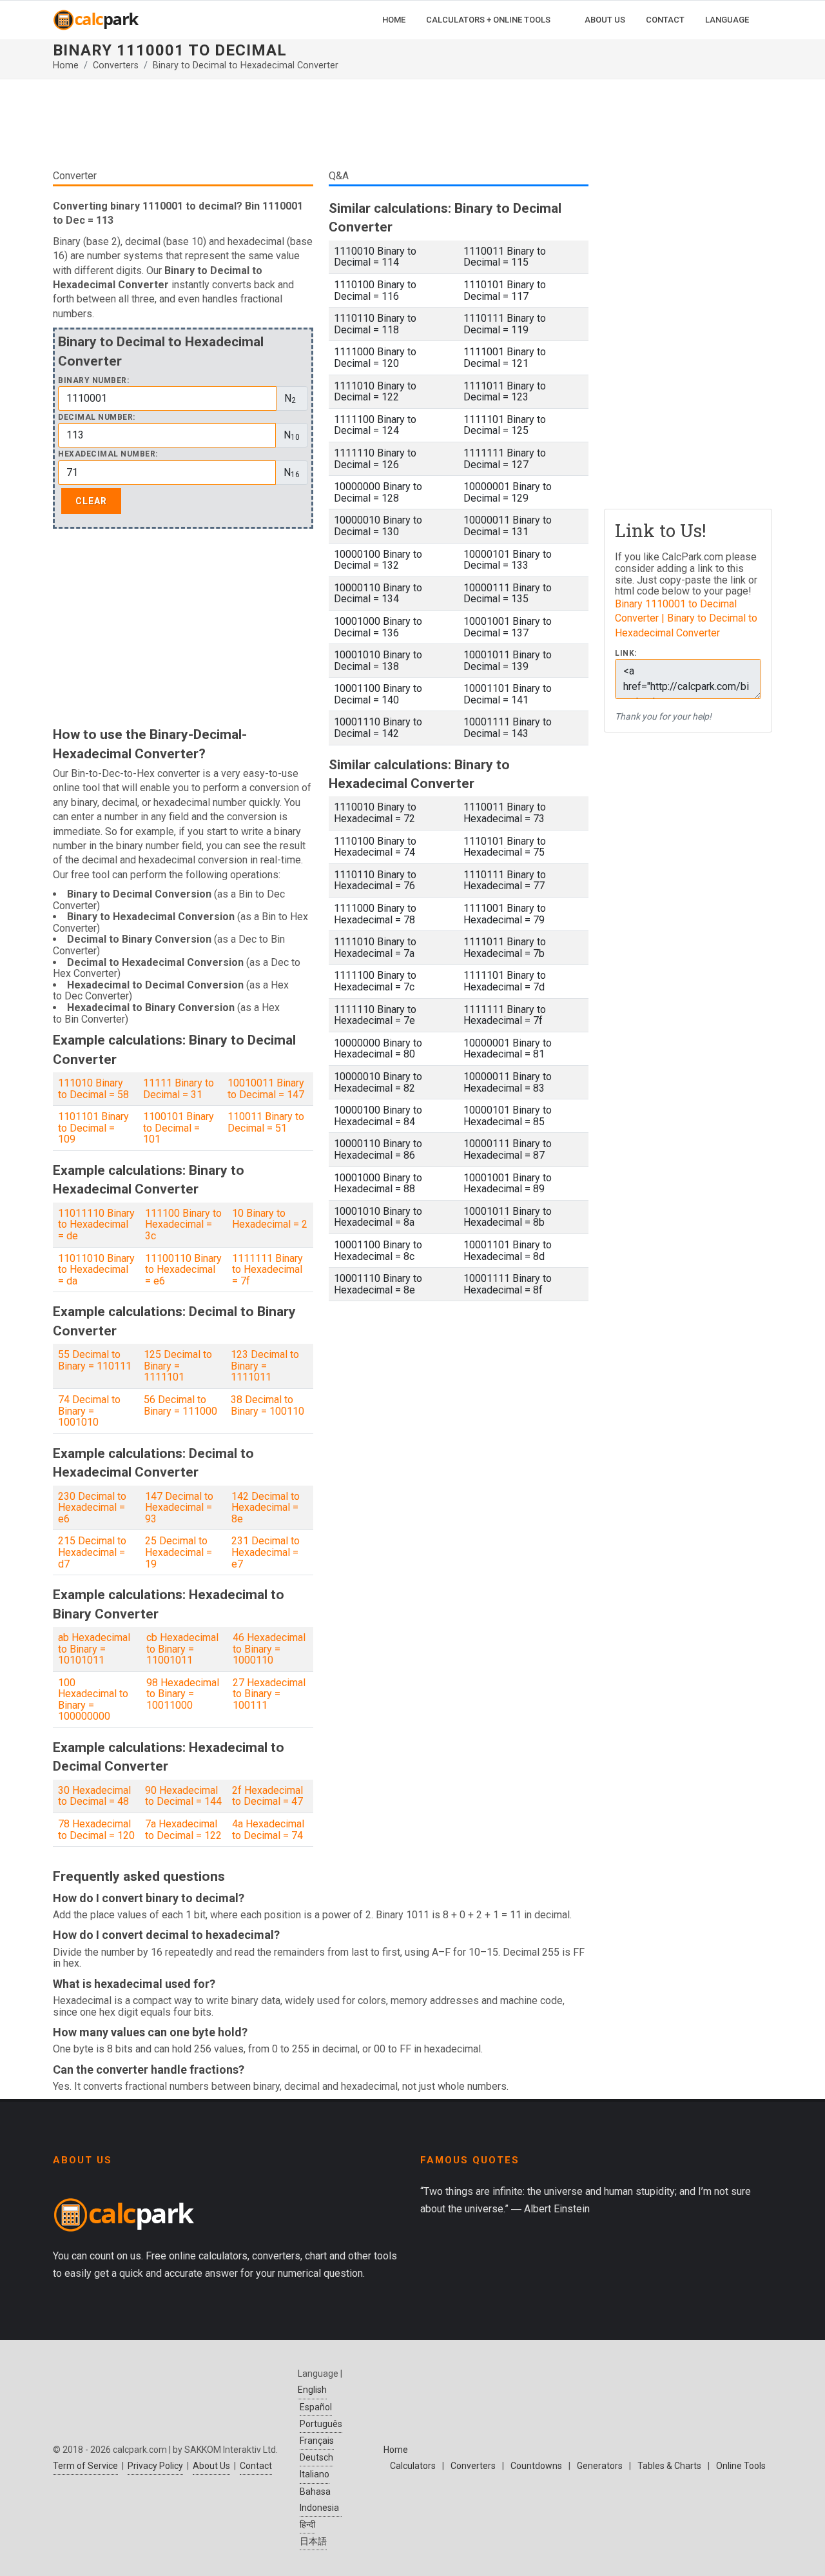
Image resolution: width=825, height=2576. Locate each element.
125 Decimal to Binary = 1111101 (178, 1366)
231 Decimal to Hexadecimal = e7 (266, 1552)
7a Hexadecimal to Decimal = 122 (183, 1830)
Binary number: (93, 381)
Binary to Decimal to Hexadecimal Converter (246, 65)
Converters (116, 65)
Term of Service (85, 2466)
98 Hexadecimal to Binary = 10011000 (183, 1694)
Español (316, 2407)
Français (317, 2441)
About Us (211, 2466)
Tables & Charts (669, 2466)
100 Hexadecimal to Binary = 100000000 (93, 1700)
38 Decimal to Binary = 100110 (267, 1405)
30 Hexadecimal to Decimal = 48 (94, 1796)
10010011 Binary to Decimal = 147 (266, 1089)
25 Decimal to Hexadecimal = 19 (179, 1552)
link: (626, 654)
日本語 (313, 2541)
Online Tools (741, 2466)
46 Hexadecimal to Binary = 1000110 (269, 1649)
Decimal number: (97, 418)
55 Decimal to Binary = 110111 (95, 1360)
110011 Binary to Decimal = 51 (266, 1122)
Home (66, 65)
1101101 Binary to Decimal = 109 (93, 1128)
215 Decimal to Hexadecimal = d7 (92, 1552)
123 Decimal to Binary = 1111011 (265, 1366)
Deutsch (316, 2457)
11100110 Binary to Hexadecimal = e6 (183, 1270)
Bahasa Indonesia (319, 2500)
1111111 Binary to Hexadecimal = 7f (267, 1270)
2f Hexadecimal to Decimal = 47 (267, 1796)
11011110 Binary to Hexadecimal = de (96, 1224)
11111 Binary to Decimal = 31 (179, 1089)
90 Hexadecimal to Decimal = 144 (183, 1796)
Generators (600, 2466)
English (312, 2390)
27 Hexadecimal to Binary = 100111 (269, 1694)
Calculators (413, 2466)
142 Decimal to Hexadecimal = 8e (266, 1508)
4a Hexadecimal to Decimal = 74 (268, 1830)
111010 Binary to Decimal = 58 (93, 1089)
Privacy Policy (155, 2466)
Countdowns (536, 2466)
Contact (256, 2466)
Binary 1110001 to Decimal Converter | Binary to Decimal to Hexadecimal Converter (686, 618)
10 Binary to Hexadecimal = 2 (270, 1219)
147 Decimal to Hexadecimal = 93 (179, 1508)
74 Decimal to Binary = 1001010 (89, 1411)
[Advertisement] (321, 129)
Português (321, 2424)
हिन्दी (307, 2524)
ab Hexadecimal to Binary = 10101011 (94, 1649)
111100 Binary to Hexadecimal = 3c (183, 1224)
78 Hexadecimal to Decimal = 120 (96, 1830)
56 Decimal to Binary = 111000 (180, 1405)
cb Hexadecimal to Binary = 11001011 (182, 1649)
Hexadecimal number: (108, 454)
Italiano (315, 2474)
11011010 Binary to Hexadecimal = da (96, 1270)
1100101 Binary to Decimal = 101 (179, 1128)
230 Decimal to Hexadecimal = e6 (92, 1508)
